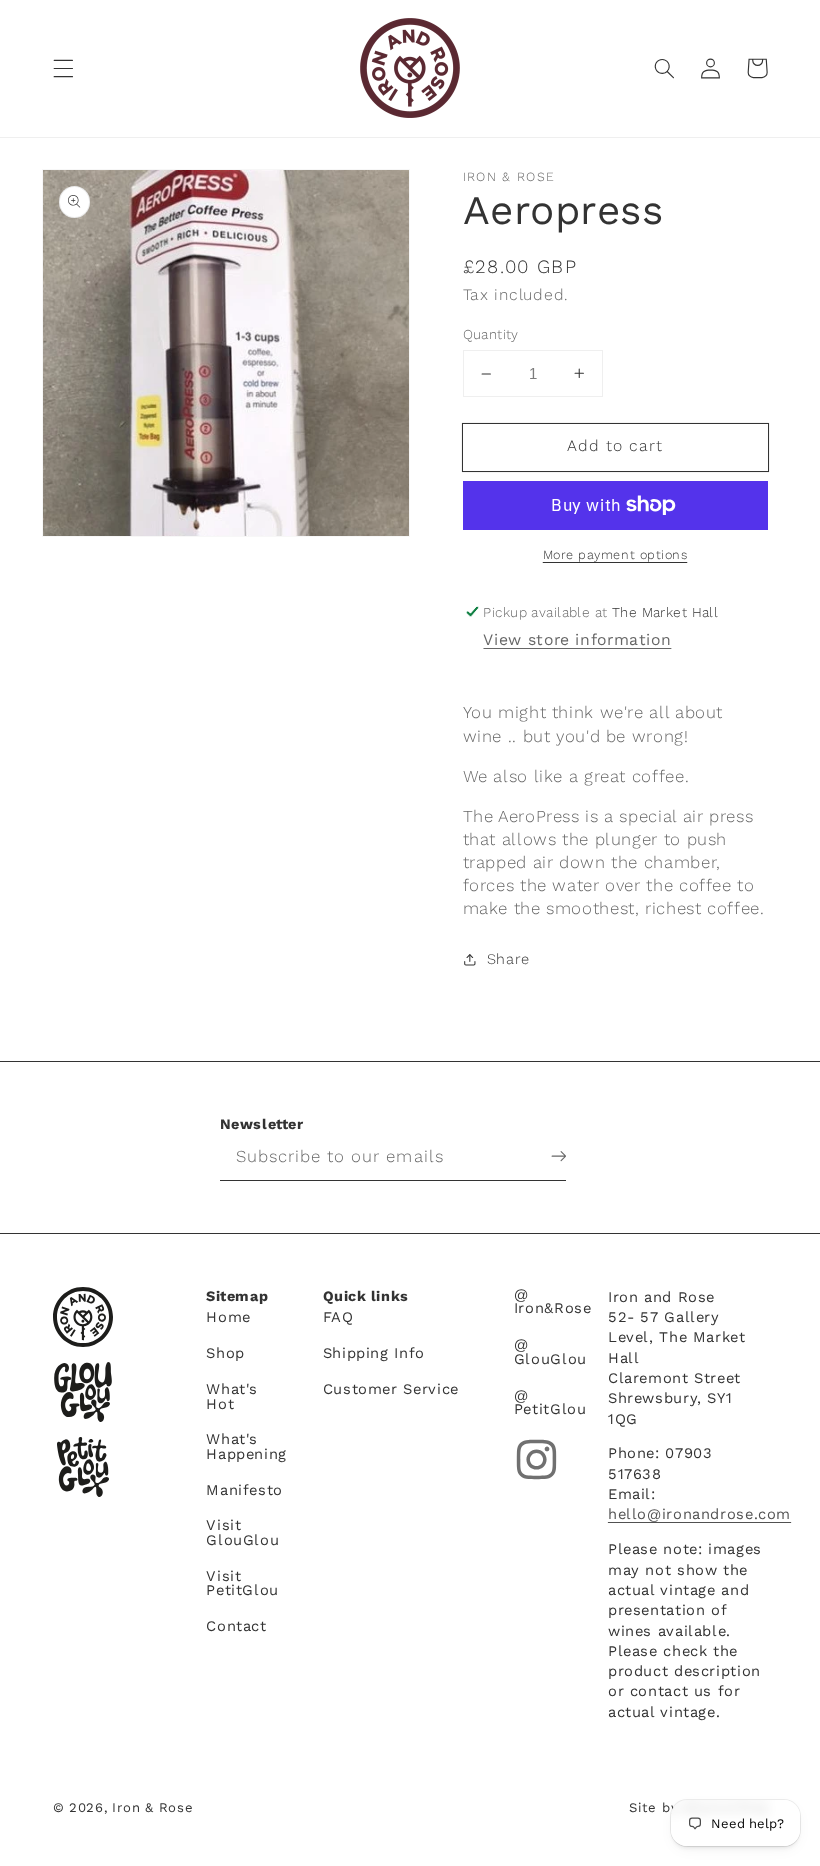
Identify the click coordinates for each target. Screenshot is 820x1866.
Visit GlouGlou (242, 1532)
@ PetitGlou (550, 1402)
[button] (63, 68)
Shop (225, 1353)
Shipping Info (374, 1353)
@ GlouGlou (550, 1351)
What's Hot (232, 1396)
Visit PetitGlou (242, 1583)
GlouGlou (83, 1392)
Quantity (491, 334)
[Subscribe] (543, 1156)
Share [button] (508, 959)
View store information (577, 639)
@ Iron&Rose (553, 1302)
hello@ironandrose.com (699, 1514)
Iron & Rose (83, 1317)
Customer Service (391, 1389)
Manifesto (244, 1490)
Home (228, 1318)
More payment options (615, 554)
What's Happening (246, 1446)
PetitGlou (83, 1467)
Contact (236, 1626)
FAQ (338, 1318)
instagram (536, 1459)
